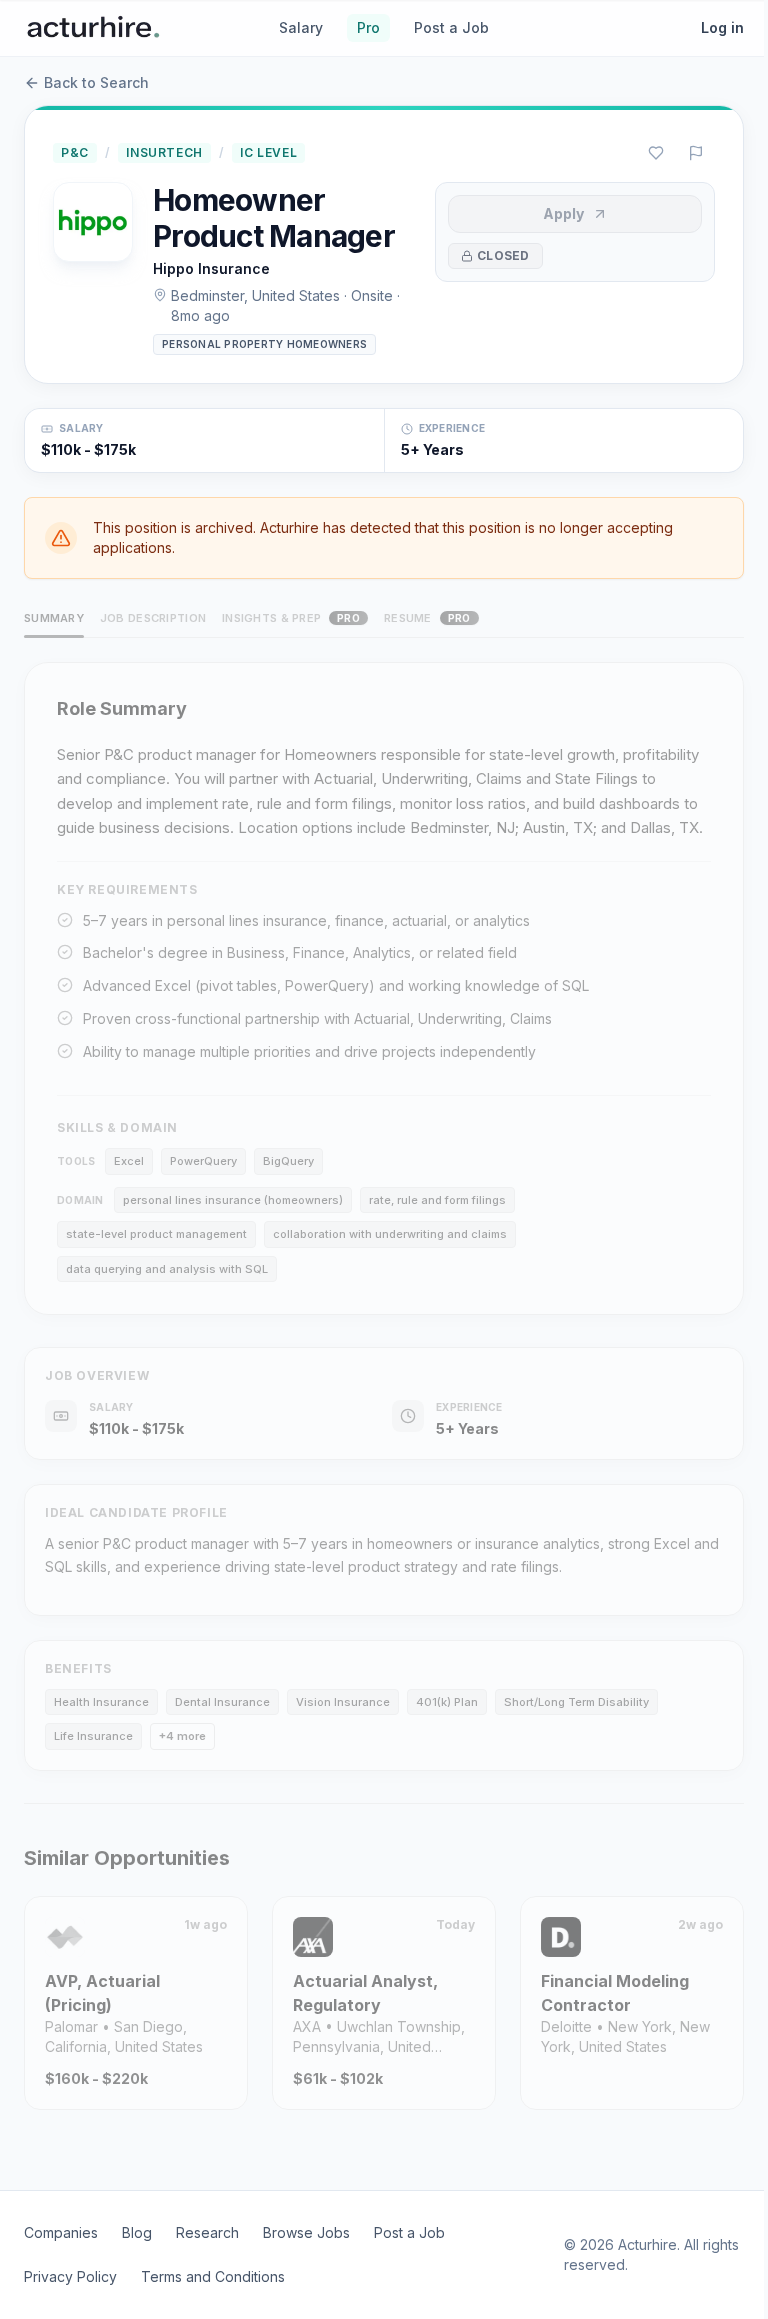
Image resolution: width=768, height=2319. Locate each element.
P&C (75, 152)
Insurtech (164, 152)
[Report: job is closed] (696, 153)
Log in (722, 27)
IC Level (268, 152)
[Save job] (656, 153)
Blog (137, 2232)
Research (207, 2232)
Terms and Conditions (213, 2276)
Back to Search (96, 82)
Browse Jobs (306, 2232)
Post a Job (451, 27)
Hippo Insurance (211, 268)
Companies (61, 2232)
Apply (563, 213)
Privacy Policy (70, 2276)
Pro (368, 27)
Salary (301, 27)
